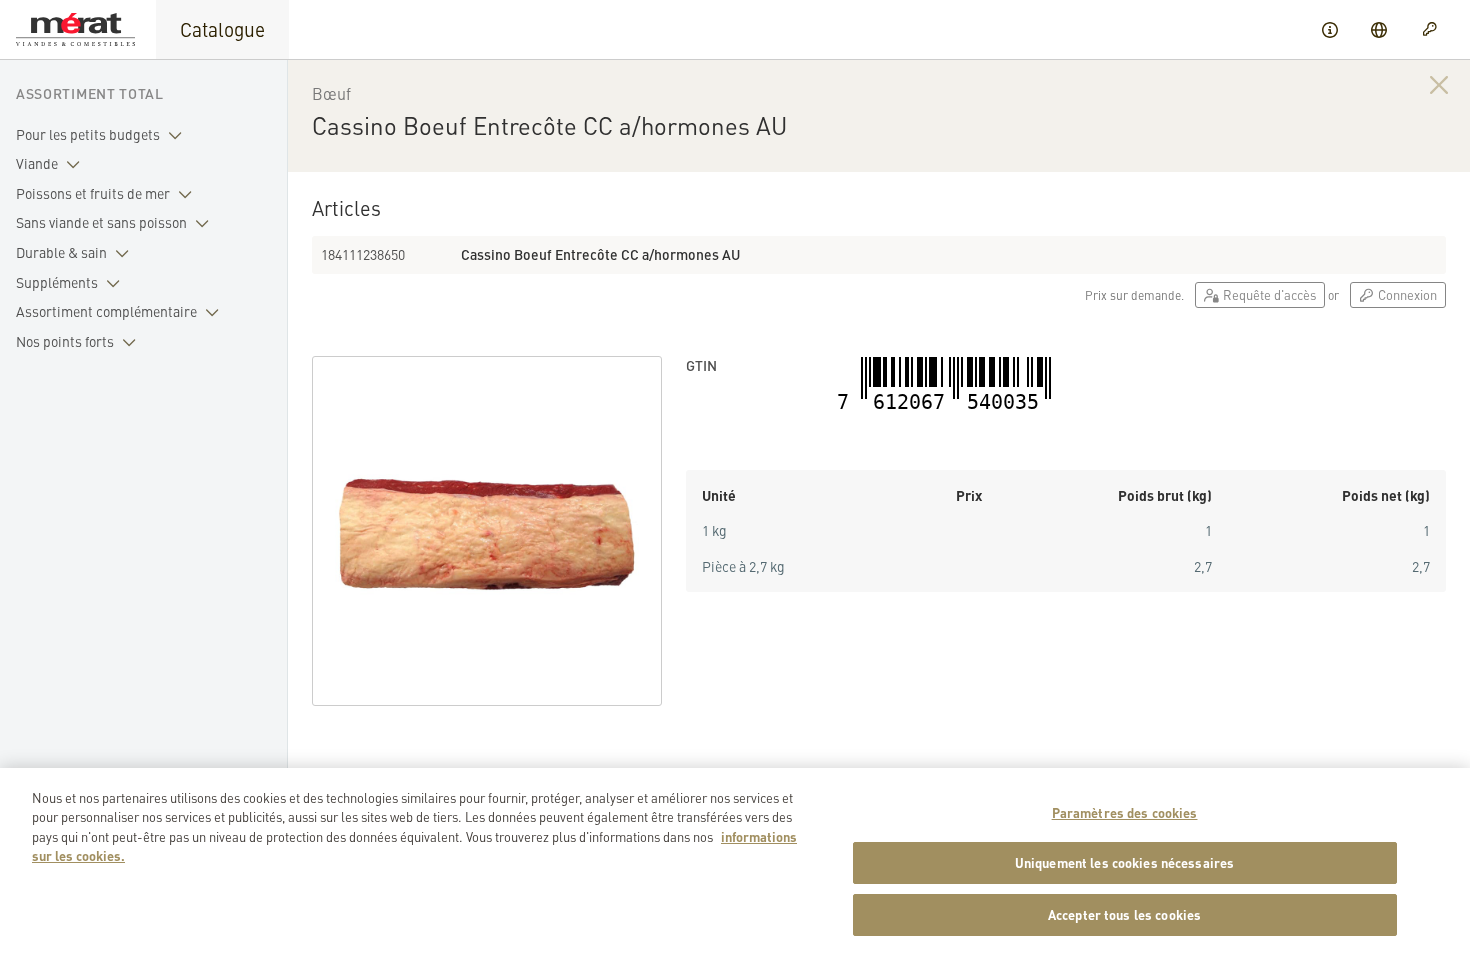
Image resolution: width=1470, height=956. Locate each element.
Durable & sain (61, 252)
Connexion (1406, 294)
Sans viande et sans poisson (101, 222)
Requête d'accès (1268, 294)
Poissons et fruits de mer (93, 193)
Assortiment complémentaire (106, 311)
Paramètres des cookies (1125, 812)
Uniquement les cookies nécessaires (1124, 863)
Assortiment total (90, 93)
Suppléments (57, 282)
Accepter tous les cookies (1124, 914)
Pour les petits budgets (88, 134)
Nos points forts (65, 341)
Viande (37, 163)
